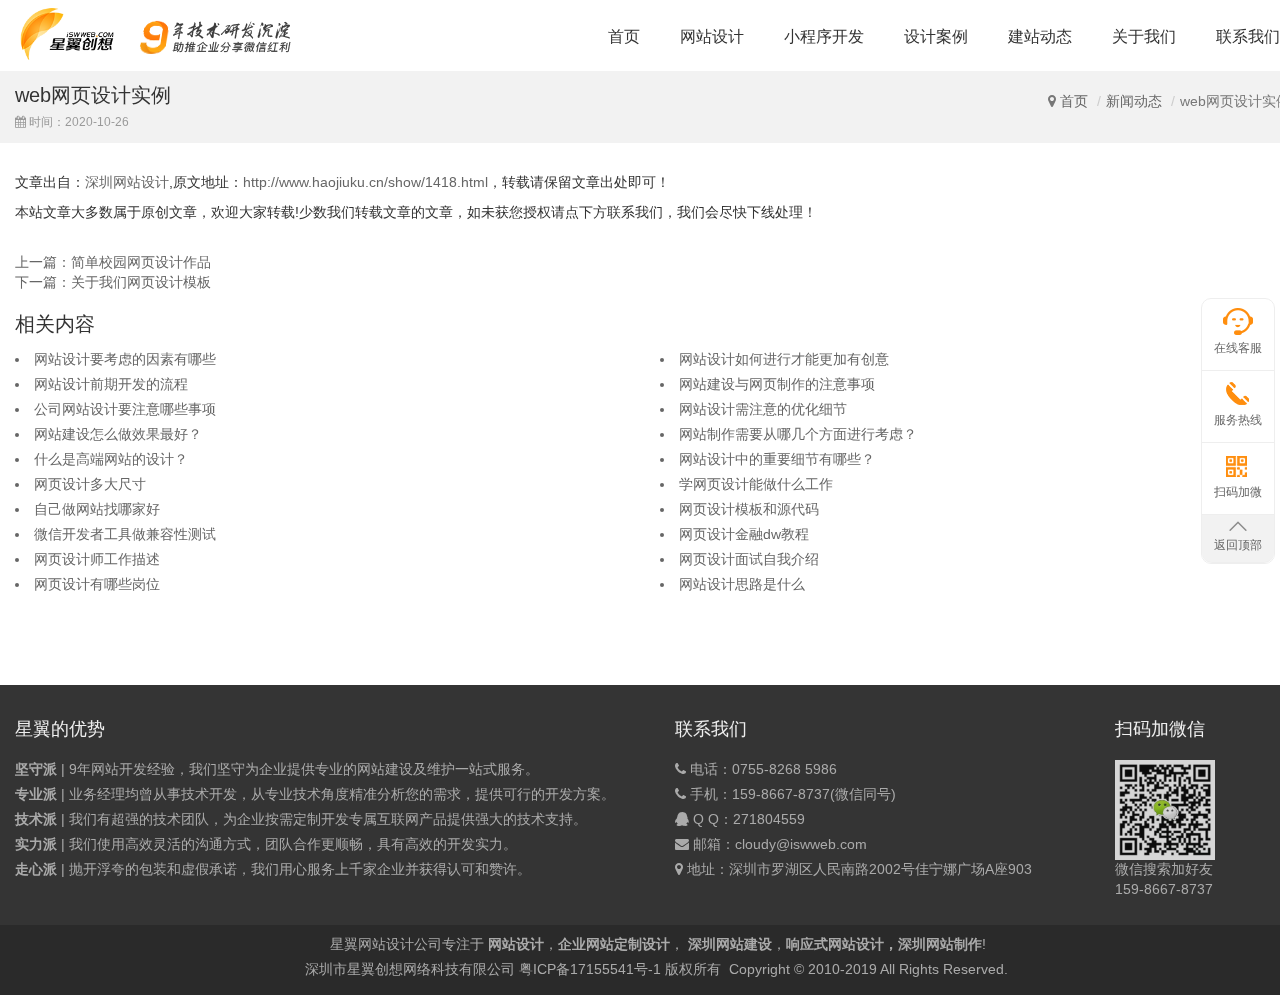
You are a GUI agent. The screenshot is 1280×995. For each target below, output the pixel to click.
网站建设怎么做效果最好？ (118, 434)
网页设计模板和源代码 (749, 509)
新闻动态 (1134, 101)
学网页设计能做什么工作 (756, 484)
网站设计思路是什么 (742, 584)
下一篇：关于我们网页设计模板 (113, 282)
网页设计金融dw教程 (744, 534)
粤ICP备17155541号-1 (590, 969)
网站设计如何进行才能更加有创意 (784, 359)
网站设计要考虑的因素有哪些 (125, 359)
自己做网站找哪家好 (97, 509)
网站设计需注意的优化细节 (763, 409)
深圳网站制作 (940, 944)
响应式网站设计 (835, 944)
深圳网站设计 (127, 182)
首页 (624, 36)
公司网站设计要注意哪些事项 (125, 409)
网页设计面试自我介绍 (749, 559)
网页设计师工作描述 (97, 559)
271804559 (769, 819)
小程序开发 (824, 36)
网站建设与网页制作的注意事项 (777, 384)
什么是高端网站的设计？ (111, 459)
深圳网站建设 (730, 944)
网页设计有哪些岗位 (97, 584)
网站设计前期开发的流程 (111, 384)
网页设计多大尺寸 (90, 484)
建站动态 (1040, 36)
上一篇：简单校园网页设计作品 (113, 262)
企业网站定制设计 (614, 944)
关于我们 (1144, 36)
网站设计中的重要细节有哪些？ (777, 459)
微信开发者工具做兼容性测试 (125, 534)
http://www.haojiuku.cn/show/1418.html (365, 182)
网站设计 (712, 36)
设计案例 (936, 36)
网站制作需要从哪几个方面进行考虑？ (798, 434)
